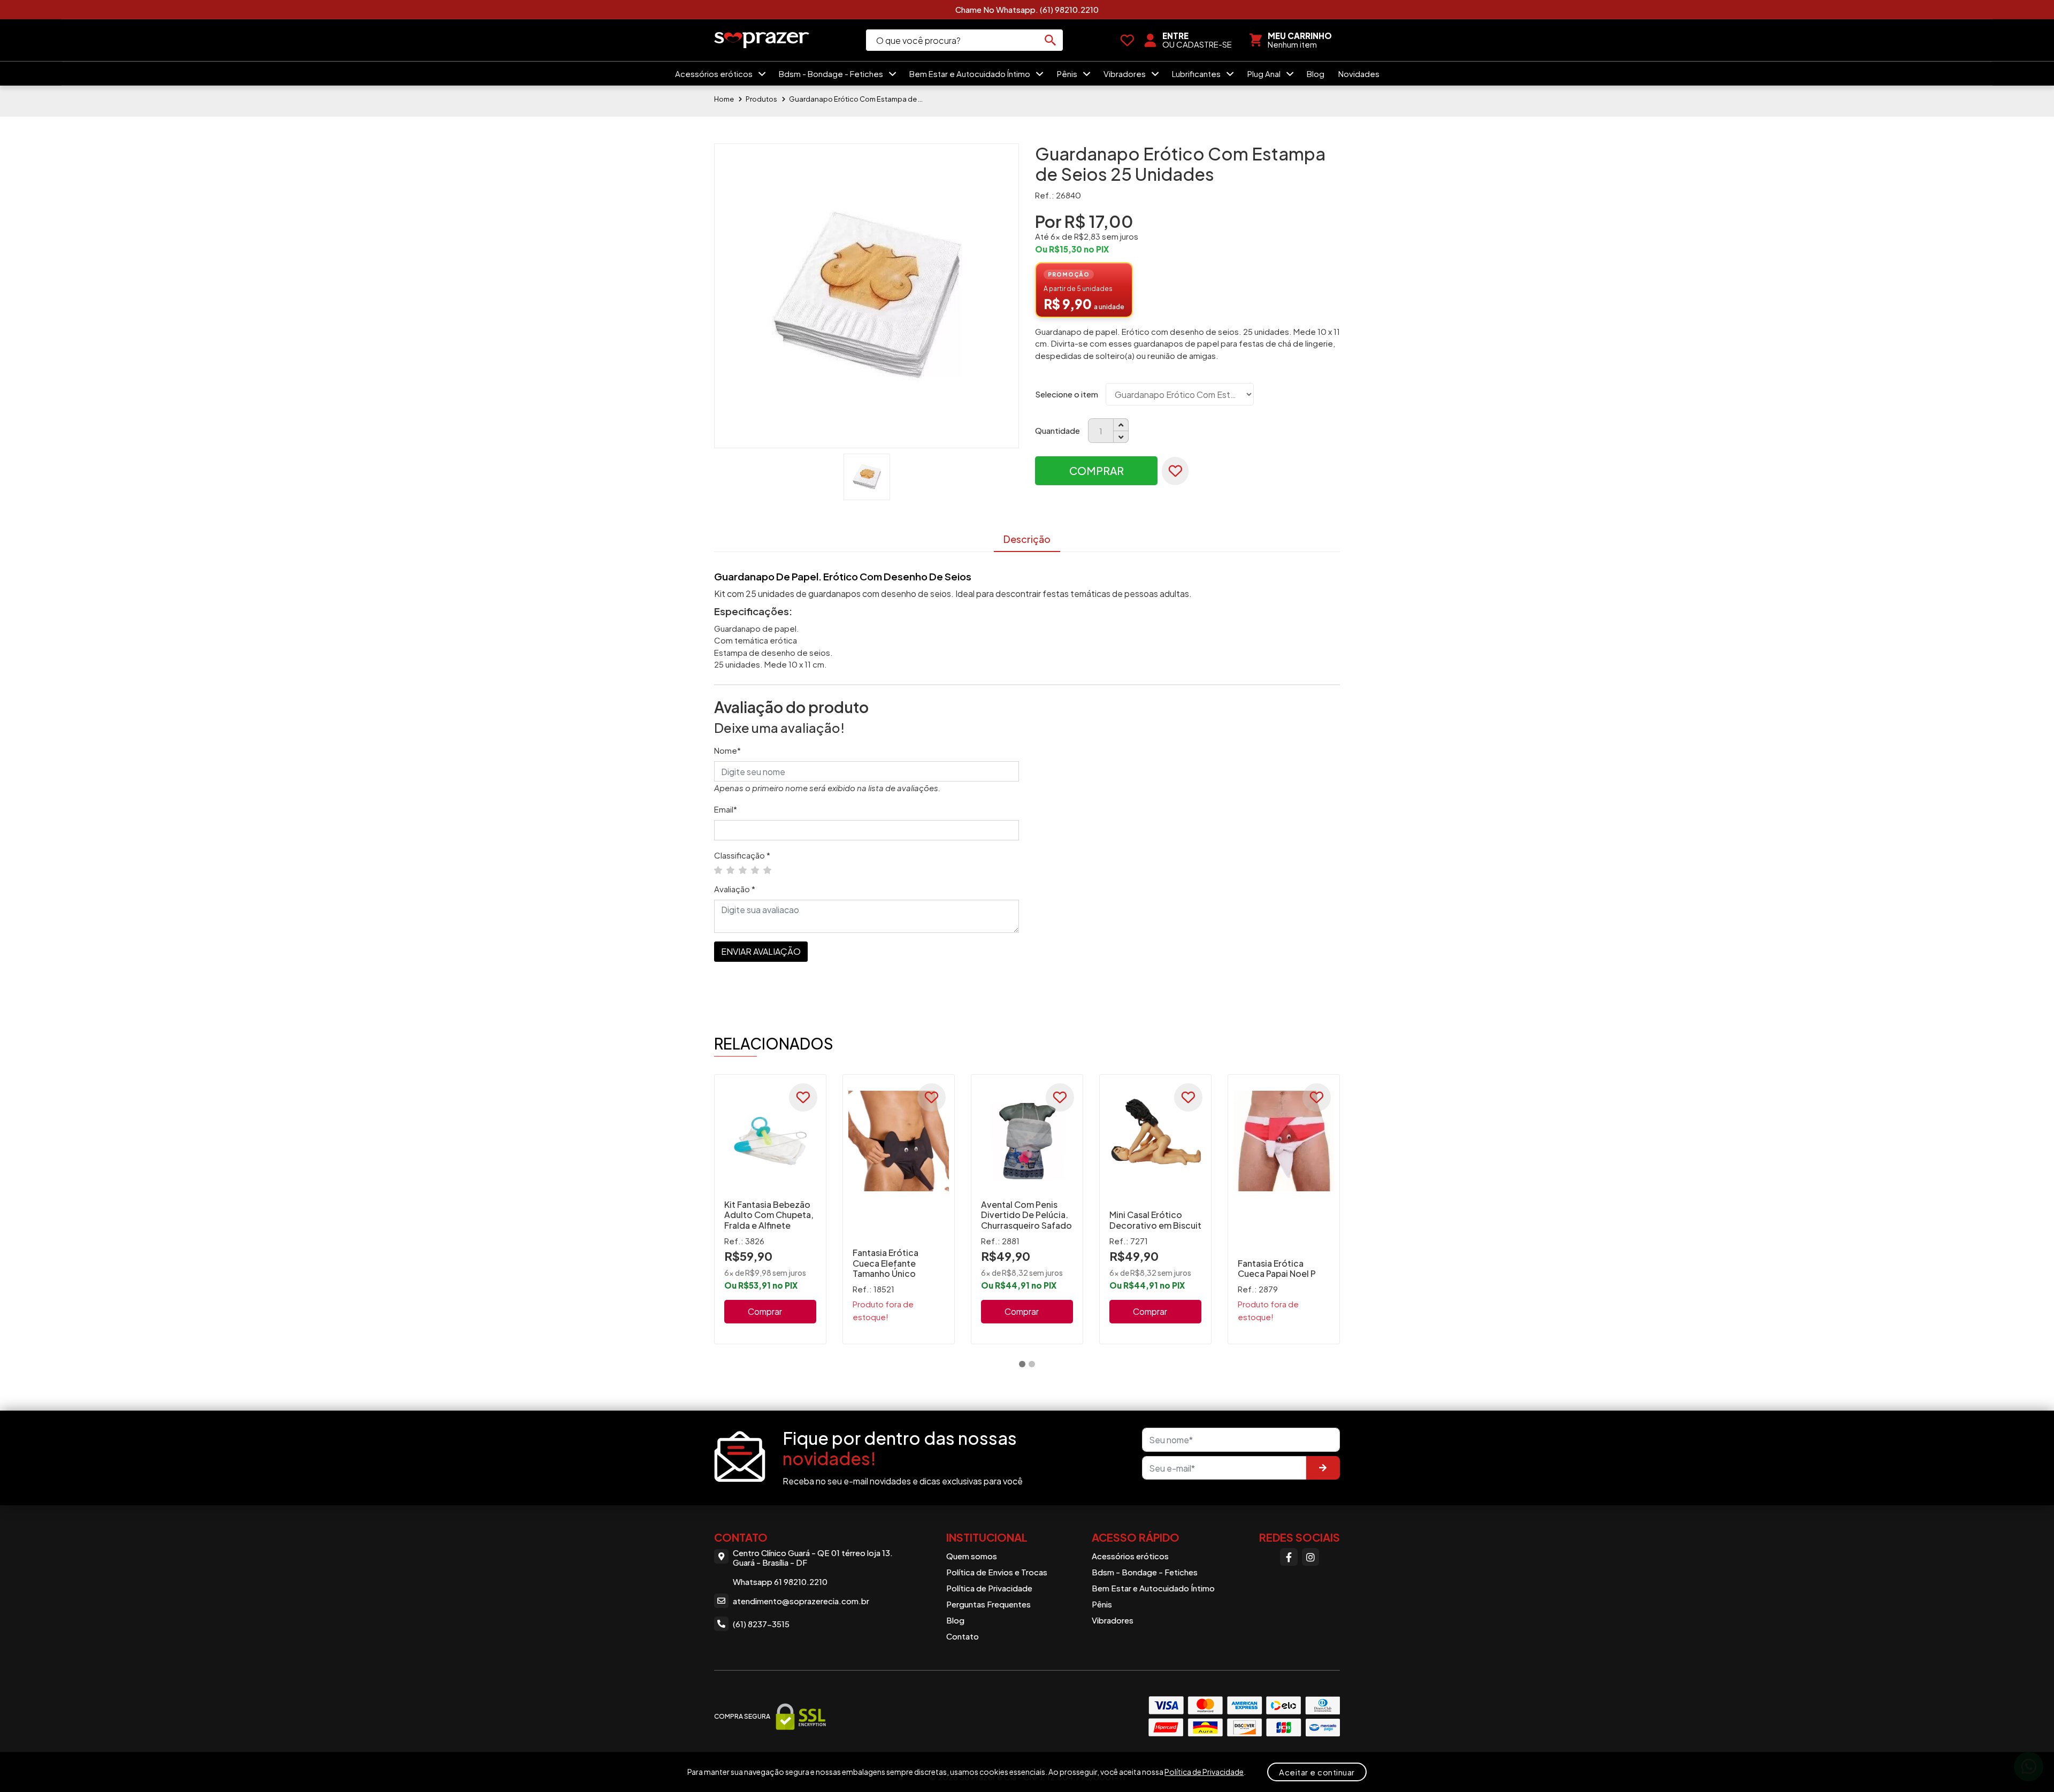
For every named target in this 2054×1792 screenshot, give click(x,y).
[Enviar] (1323, 1468)
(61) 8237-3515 (761, 1624)
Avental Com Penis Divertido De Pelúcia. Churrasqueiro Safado (1026, 1215)
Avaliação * (735, 889)
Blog (1316, 74)
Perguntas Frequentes (988, 1604)
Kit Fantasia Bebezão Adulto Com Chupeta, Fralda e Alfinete (769, 1215)
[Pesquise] (1050, 40)
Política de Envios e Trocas (997, 1572)
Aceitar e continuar (1317, 1772)
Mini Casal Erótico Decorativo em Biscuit (1155, 1220)
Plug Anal (1265, 74)
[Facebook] (1289, 1557)
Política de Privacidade (989, 1588)
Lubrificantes (1197, 74)
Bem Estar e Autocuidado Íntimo (971, 74)
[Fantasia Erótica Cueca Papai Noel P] (1284, 1141)
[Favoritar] (1175, 471)
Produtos (761, 99)
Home (724, 99)
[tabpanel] (770, 1209)
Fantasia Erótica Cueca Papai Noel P (1277, 1268)
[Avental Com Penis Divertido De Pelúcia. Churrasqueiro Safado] (1027, 1141)
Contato (963, 1636)
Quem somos (972, 1556)
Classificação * (742, 855)
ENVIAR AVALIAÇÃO (761, 951)
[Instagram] (1310, 1557)
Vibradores (1125, 74)
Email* (726, 809)
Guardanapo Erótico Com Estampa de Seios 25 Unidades (856, 99)
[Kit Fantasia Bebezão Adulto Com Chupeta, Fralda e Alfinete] (770, 1141)
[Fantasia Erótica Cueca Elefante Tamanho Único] (899, 1141)
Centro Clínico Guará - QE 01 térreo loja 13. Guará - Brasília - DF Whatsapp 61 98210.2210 (813, 1567)
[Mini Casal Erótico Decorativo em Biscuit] (1155, 1141)
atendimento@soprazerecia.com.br (801, 1601)
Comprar (1097, 470)
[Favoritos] (1127, 40)
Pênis (1068, 74)
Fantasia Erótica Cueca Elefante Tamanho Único (886, 1263)
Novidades (1359, 74)
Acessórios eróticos (715, 74)
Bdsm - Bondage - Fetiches (832, 74)
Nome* (727, 750)
